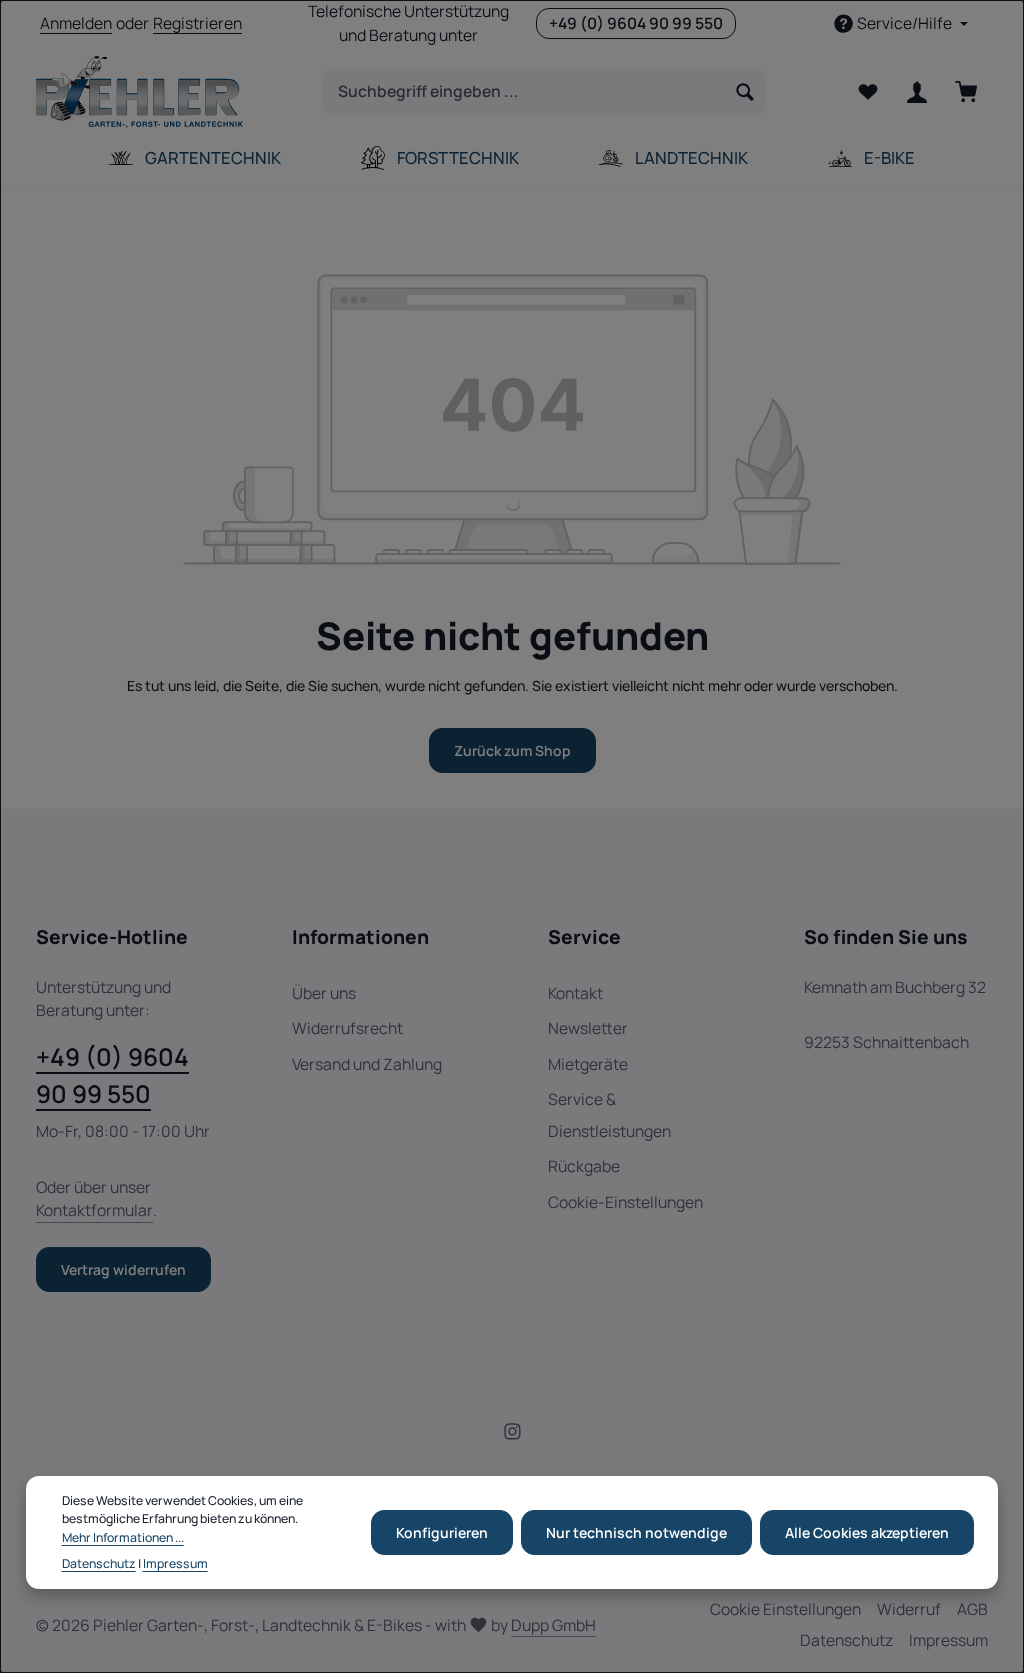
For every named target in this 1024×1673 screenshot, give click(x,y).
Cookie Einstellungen (785, 1609)
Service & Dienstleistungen (609, 1114)
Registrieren (197, 23)
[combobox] (523, 92)
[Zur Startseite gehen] (139, 92)
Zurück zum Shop (512, 750)
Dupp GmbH (553, 1625)
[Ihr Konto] (916, 92)
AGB (972, 1609)
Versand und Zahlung (367, 1064)
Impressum (948, 1640)
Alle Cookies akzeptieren (867, 1532)
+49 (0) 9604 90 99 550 (112, 1075)
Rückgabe (584, 1166)
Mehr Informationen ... (123, 1537)
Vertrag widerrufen (123, 1269)
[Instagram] (512, 1435)
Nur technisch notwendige (636, 1532)
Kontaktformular (94, 1210)
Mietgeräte (588, 1064)
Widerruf (909, 1609)
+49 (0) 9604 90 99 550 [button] (636, 23)
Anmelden (76, 23)
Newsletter (588, 1028)
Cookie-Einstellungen (625, 1202)
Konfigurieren (442, 1532)
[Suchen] (745, 92)
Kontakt (575, 993)
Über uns (324, 993)
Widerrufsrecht (347, 1028)
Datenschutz (846, 1640)
